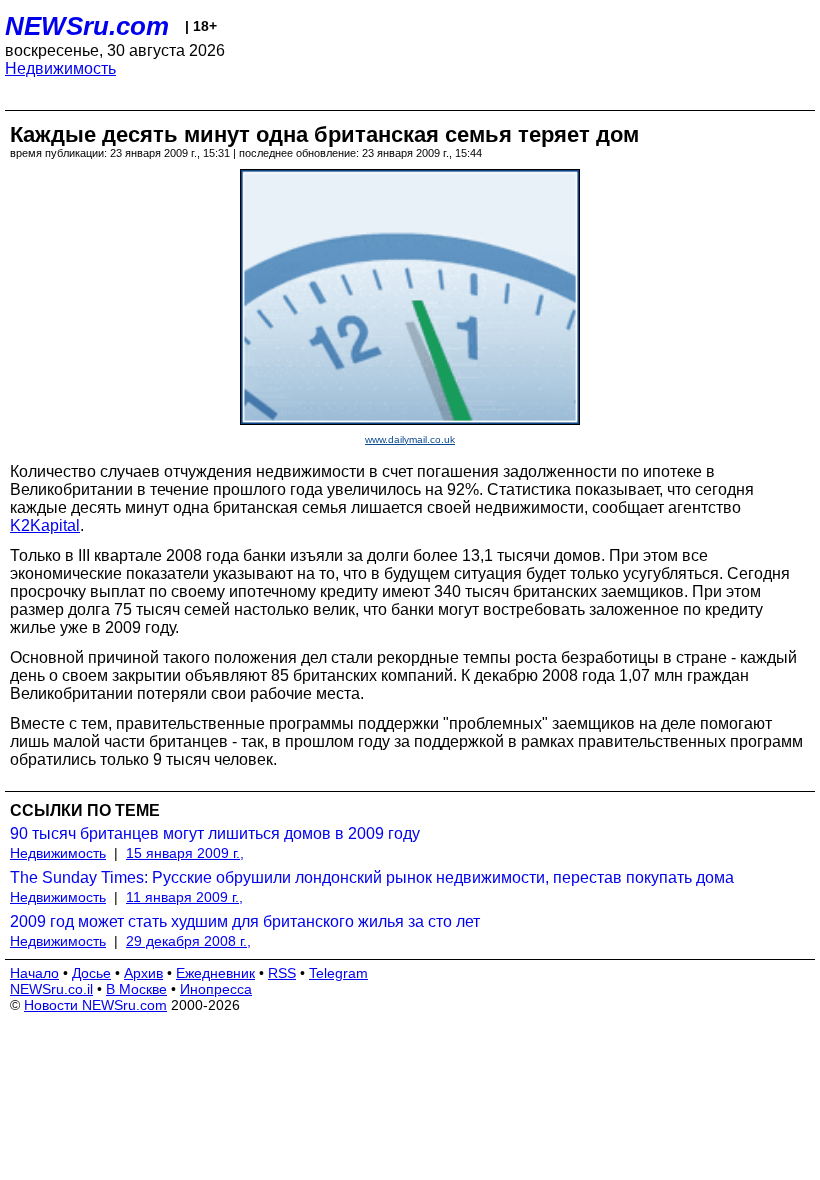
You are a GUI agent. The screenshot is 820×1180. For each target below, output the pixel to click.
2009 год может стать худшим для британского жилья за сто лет (245, 921)
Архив (143, 973)
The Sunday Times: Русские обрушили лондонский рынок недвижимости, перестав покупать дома (372, 877)
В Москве (136, 989)
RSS (282, 973)
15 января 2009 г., (185, 853)
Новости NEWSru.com (95, 1005)
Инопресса (216, 989)
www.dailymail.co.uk (410, 439)
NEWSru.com (87, 26)
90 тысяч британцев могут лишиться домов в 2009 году (215, 833)
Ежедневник (215, 973)
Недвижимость (60, 68)
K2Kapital (45, 525)
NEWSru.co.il (51, 989)
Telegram (338, 973)
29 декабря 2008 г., (188, 941)
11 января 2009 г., (184, 897)
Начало (34, 973)
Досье (91, 973)
